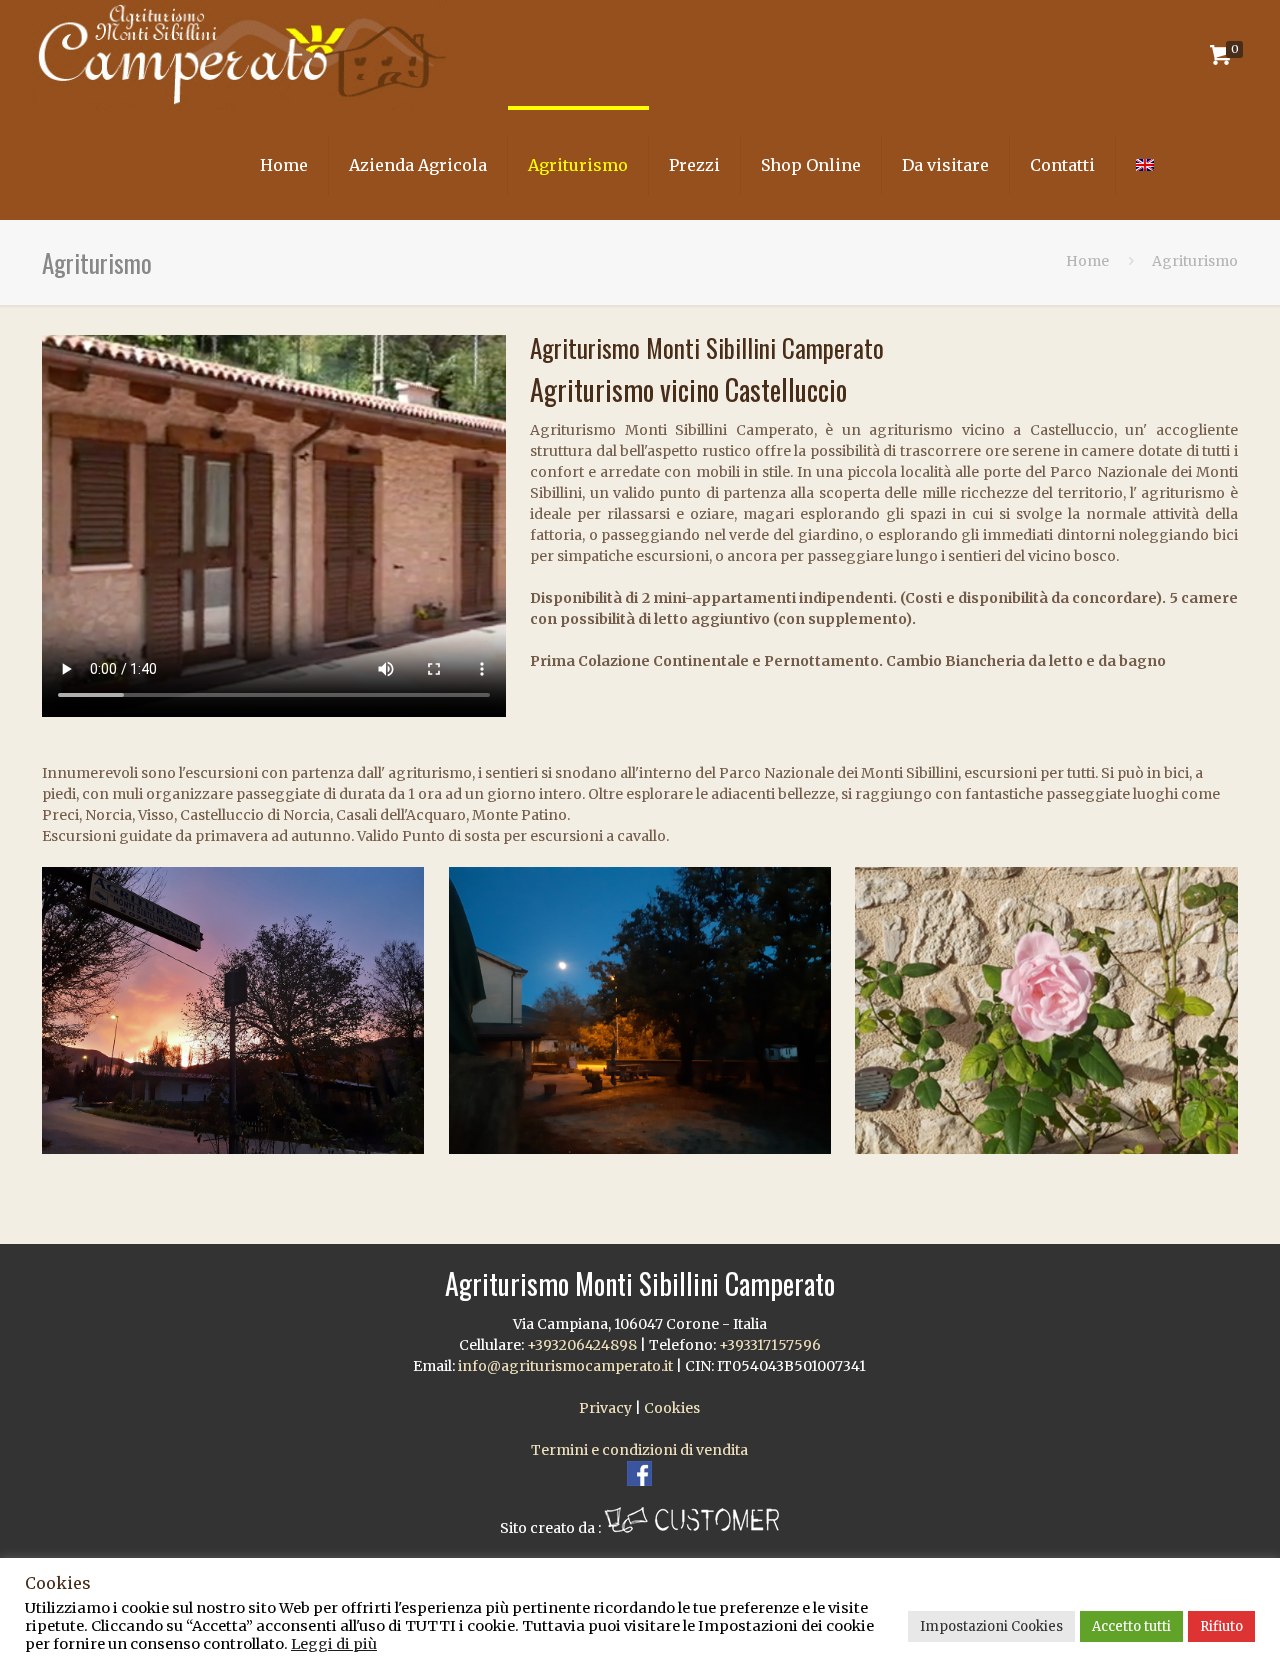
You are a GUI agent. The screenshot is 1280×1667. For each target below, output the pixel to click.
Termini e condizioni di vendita (639, 1450)
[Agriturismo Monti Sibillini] (241, 55)
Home (1087, 261)
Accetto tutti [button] (1131, 1626)
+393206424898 (582, 1345)
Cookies (672, 1408)
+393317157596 (770, 1345)
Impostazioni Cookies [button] (991, 1626)
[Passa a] (1145, 165)
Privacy (605, 1408)
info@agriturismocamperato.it (565, 1366)
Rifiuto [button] (1221, 1626)
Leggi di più (334, 1644)
